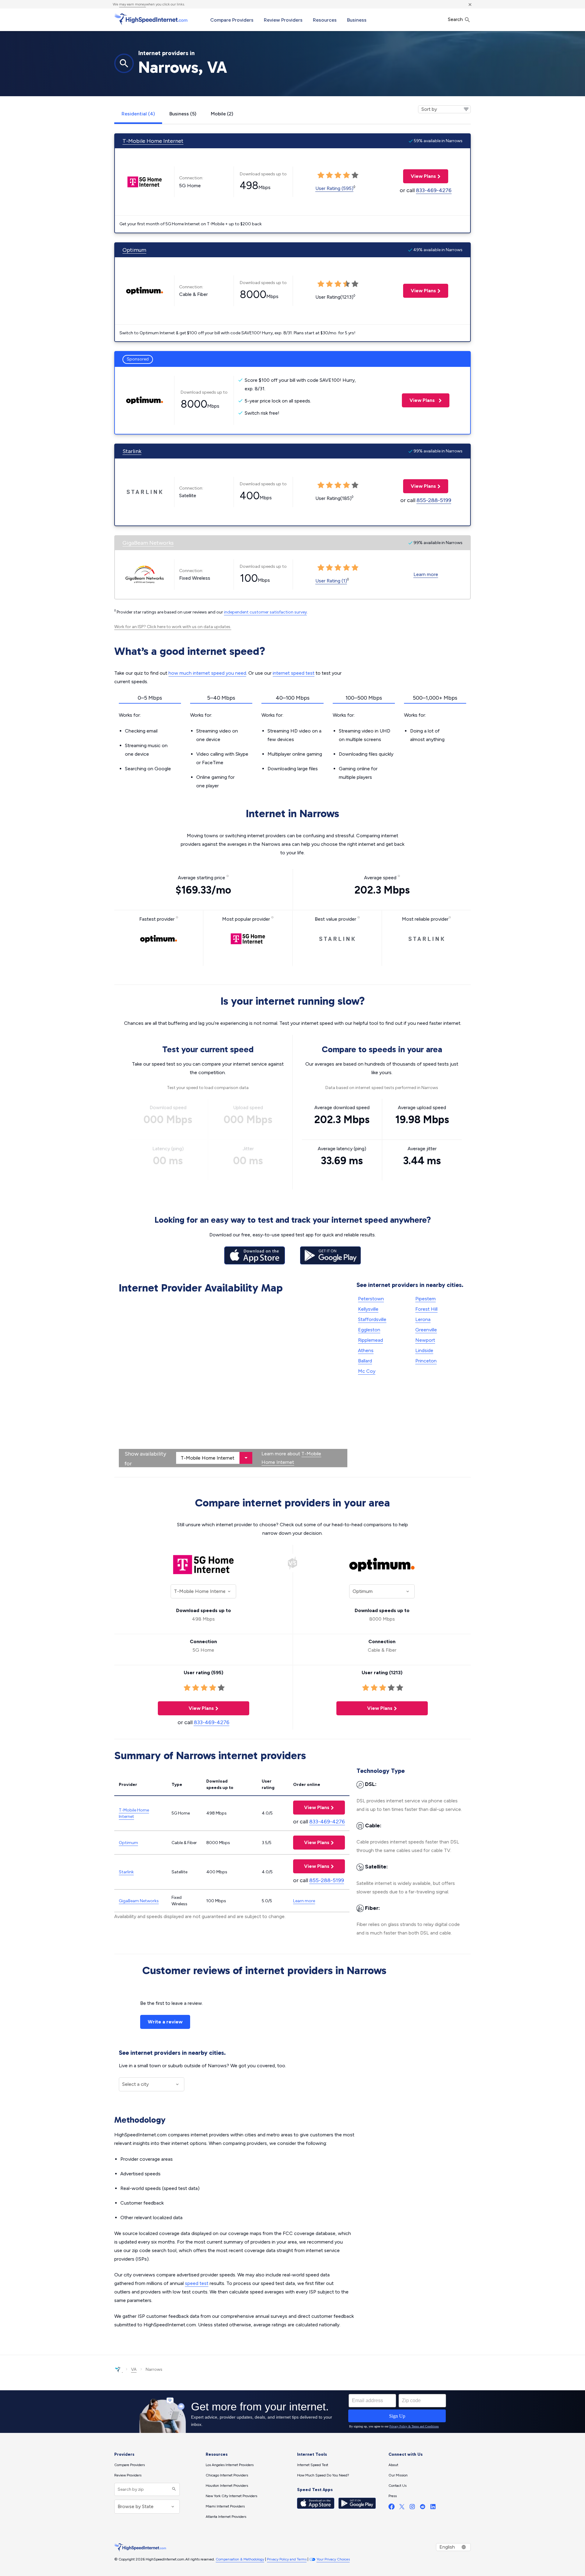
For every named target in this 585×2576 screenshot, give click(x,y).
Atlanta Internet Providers (226, 2517)
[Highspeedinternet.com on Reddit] (423, 2508)
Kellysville (368, 1309)
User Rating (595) (334, 188)
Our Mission (398, 2475)
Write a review (165, 2022)
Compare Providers (232, 20)
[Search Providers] (173, 2489)
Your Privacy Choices (333, 2559)
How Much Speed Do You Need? (323, 2475)
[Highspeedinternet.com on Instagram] (412, 2508)
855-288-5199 (434, 500)
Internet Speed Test (313, 2465)
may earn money (133, 4)
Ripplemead (370, 1340)
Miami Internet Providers (225, 2506)
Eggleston (369, 1330)
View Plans (420, 176)
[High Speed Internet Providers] (151, 19)
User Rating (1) (331, 581)
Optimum (134, 250)
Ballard (365, 1361)
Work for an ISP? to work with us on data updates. (173, 627)
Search (456, 19)
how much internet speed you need (207, 673)
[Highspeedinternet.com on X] (402, 2508)
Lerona (423, 1319)
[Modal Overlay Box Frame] (292, 2412)
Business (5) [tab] (183, 114)
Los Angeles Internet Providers (230, 2465)
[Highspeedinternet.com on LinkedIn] (433, 2508)
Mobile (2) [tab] (222, 114)
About (393, 2465)
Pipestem (425, 1299)
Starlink (132, 451)
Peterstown (371, 1299)
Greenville (426, 1330)
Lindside (424, 1350)
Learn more (426, 574)
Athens (366, 1350)
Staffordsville (372, 1319)
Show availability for (145, 1459)
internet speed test (294, 673)
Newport (425, 1340)
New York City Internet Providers (231, 2496)
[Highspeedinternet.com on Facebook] (392, 2508)
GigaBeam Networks (148, 543)
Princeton (426, 1361)
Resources (325, 20)
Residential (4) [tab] (138, 114)
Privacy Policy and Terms (287, 2559)
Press (393, 2496)
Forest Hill (426, 1309)
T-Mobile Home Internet (153, 141)
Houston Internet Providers (227, 2486)
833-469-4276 (434, 190)
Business (357, 20)
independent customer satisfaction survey (265, 612)
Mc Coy (367, 1371)
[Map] (233, 1382)
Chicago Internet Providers (227, 2475)
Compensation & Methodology (240, 2559)
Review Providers (283, 20)
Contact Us (397, 2486)
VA (134, 2369)
